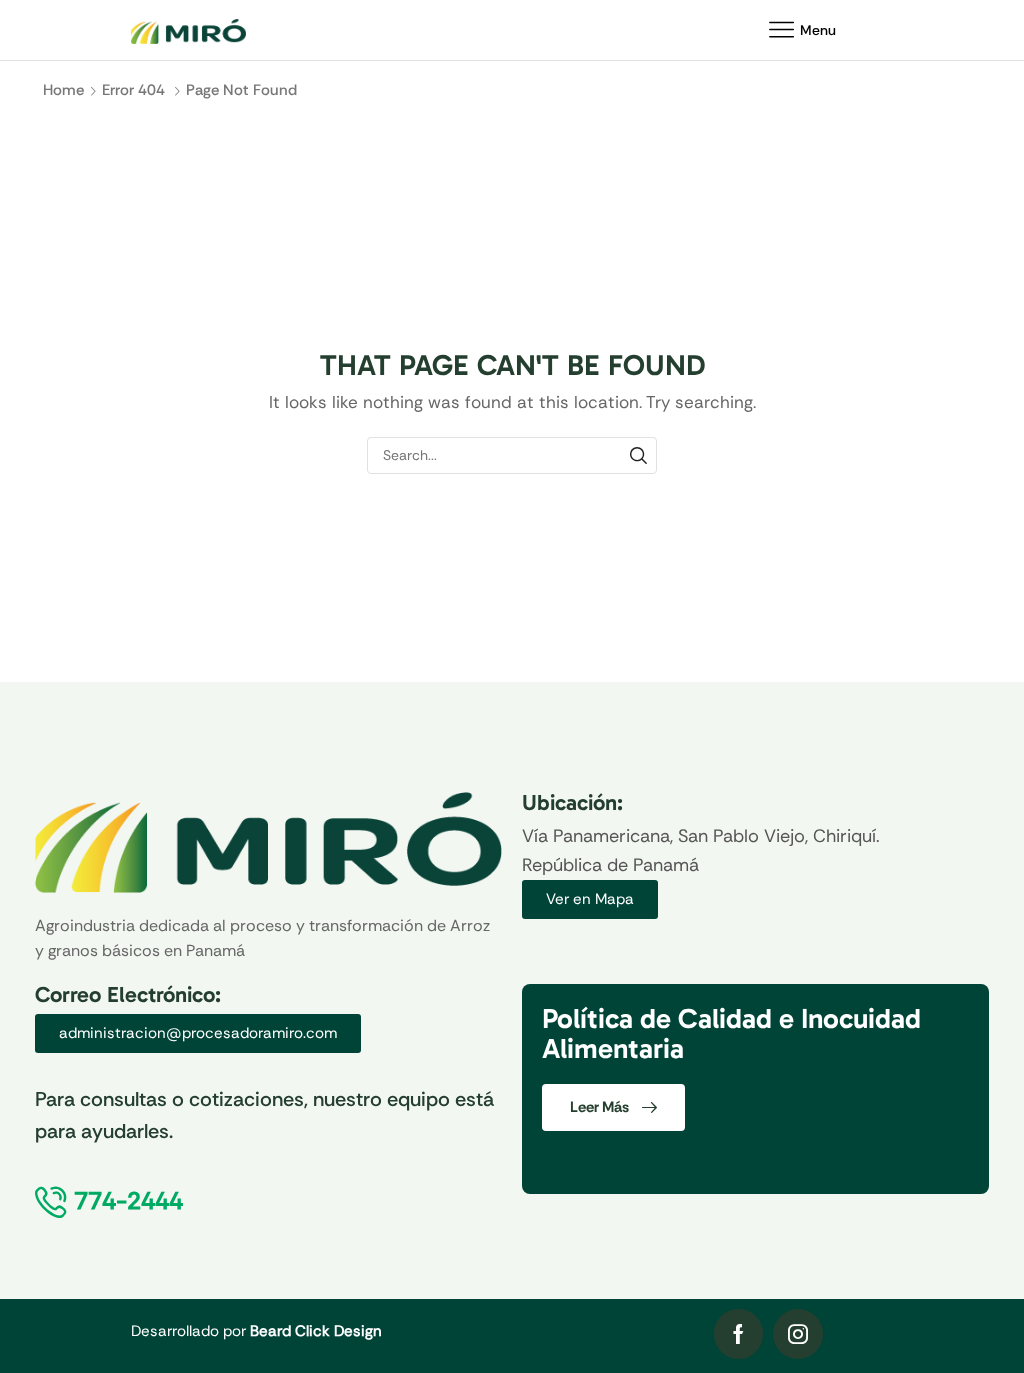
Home (63, 90)
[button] (590, 899)
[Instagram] (798, 1334)
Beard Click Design (316, 1331)
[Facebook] (738, 1334)
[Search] (638, 455)
